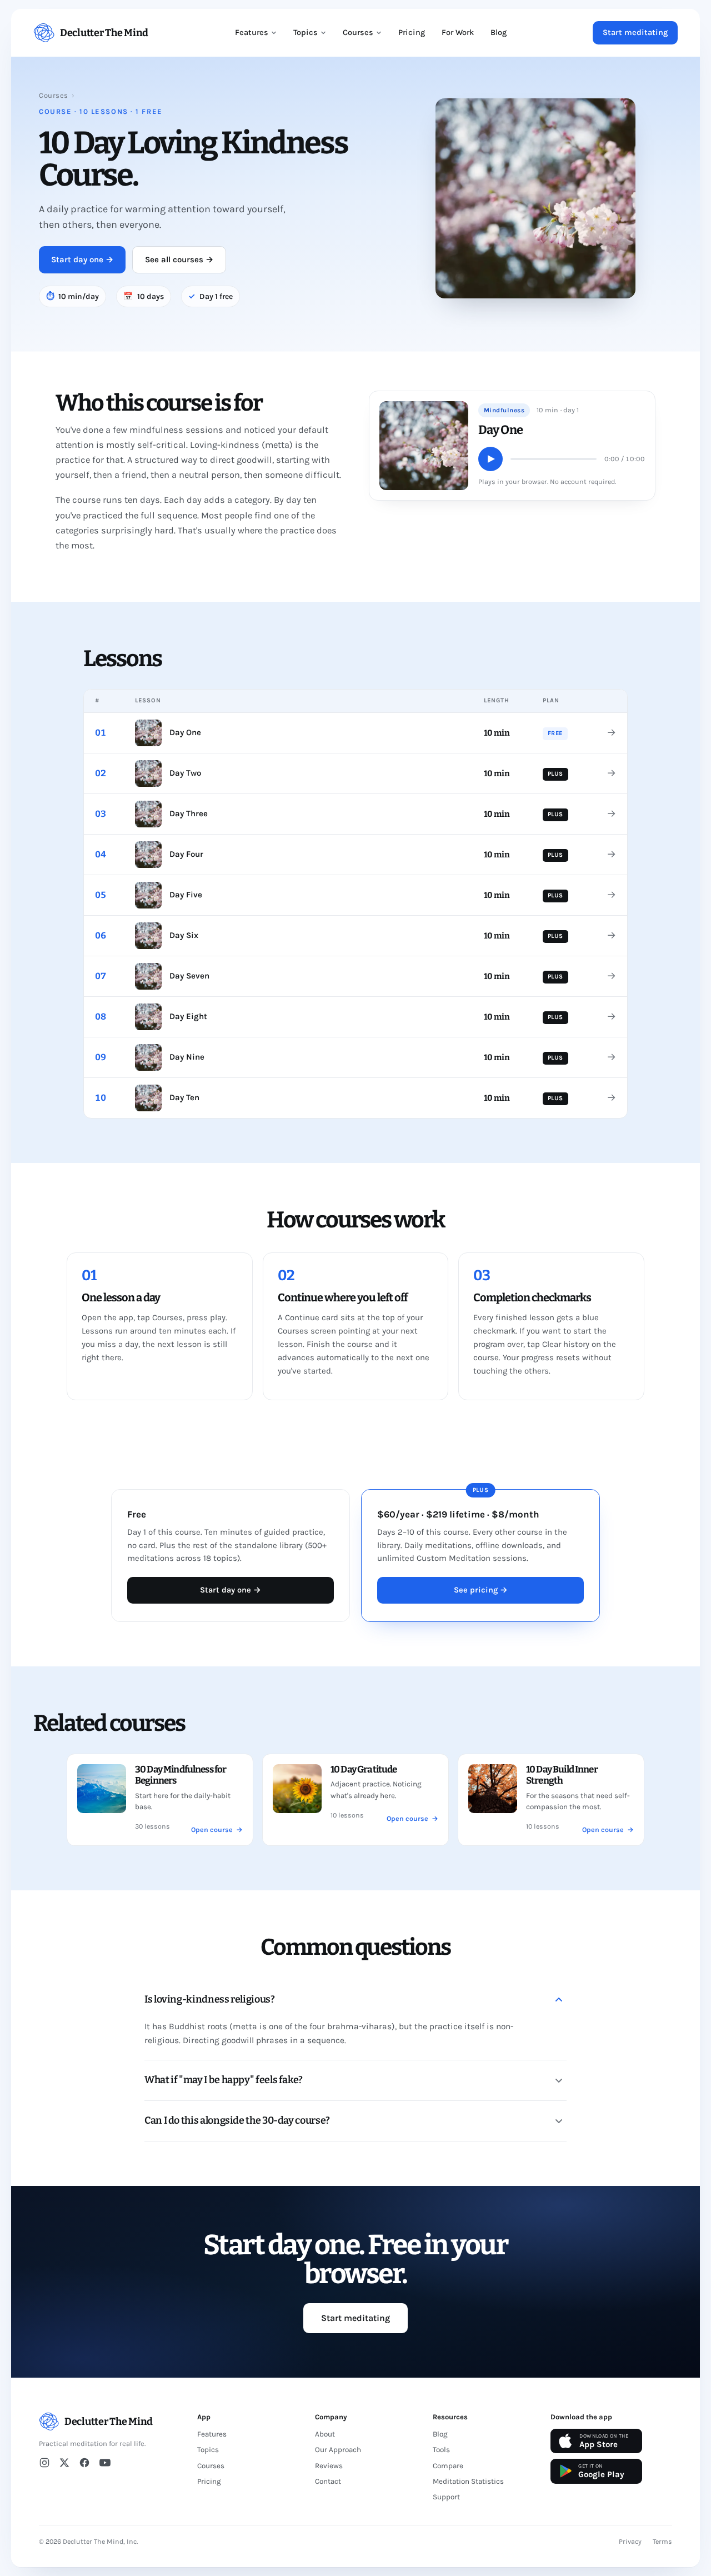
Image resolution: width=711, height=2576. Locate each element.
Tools (441, 2450)
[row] (355, 733)
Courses (358, 33)
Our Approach (338, 2450)
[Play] (490, 459)
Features (252, 33)
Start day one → (82, 259)
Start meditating (635, 33)
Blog (499, 33)
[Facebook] (84, 2463)
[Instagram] (44, 2463)
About (325, 2434)
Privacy (630, 2542)
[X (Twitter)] (64, 2463)
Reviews (329, 2466)
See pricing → (481, 1590)
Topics (306, 33)
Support (446, 2497)
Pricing (412, 33)
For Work (458, 33)
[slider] (554, 459)
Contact (328, 2481)
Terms (662, 2542)
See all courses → (179, 259)
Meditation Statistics (468, 2481)
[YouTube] (105, 2463)
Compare (448, 2466)
